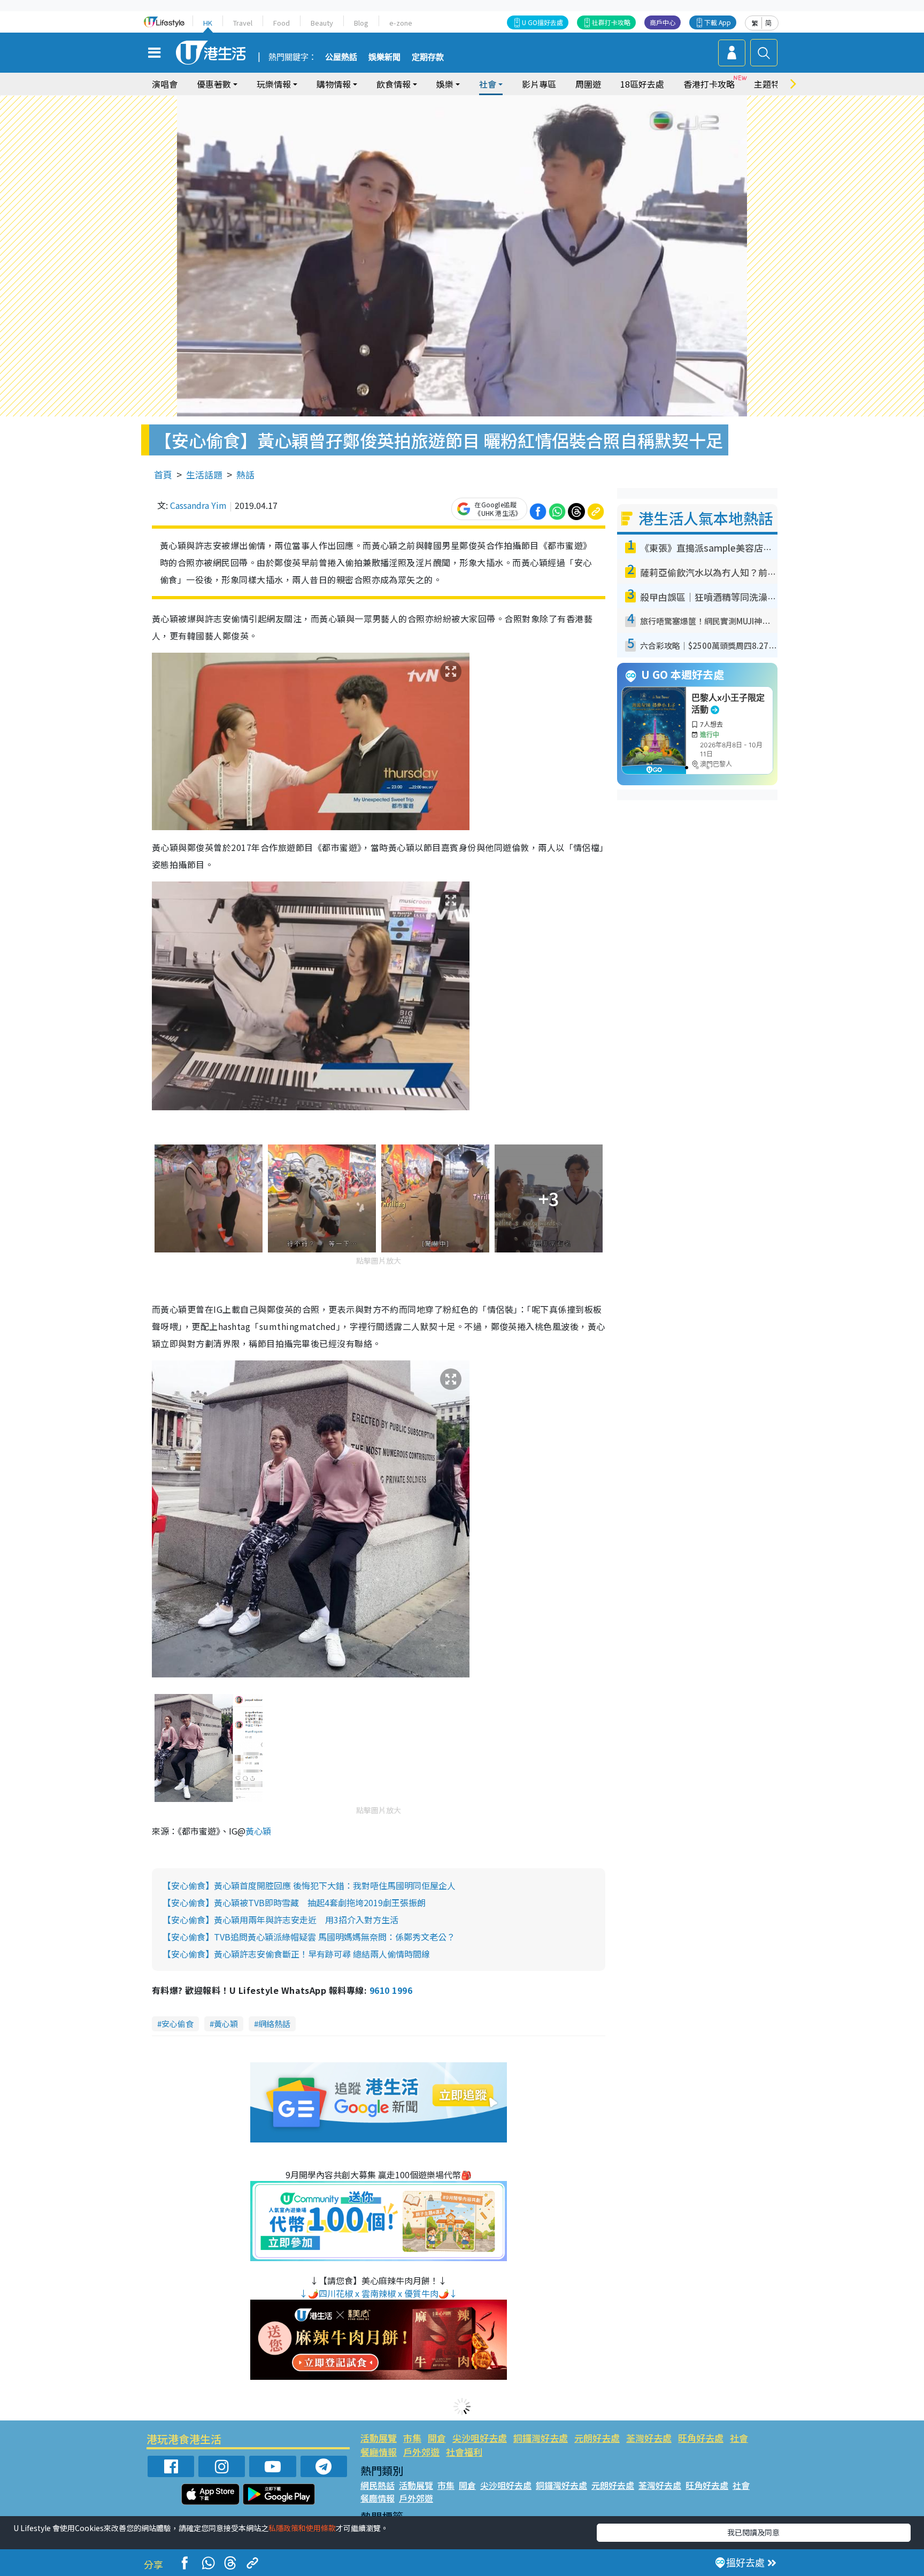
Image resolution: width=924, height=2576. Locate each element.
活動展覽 (379, 2438)
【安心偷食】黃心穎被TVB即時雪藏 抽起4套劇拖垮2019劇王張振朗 (294, 1902)
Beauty (322, 23)
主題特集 (771, 84)
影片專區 (539, 84)
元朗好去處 (597, 2438)
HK (208, 23)
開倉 (437, 2438)
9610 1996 (391, 1990)
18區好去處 (642, 84)
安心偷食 (178, 2024)
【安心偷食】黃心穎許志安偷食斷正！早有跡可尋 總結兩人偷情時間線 (296, 1954)
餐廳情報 (379, 2452)
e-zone (401, 23)
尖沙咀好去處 (480, 2438)
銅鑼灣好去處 (541, 2438)
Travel (243, 23)
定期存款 (428, 57)
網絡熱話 (274, 2024)
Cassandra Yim (198, 505)
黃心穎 (258, 1831)
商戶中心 (663, 22)
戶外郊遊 (421, 2452)
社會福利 (464, 2452)
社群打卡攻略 (611, 22)
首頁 (163, 474)
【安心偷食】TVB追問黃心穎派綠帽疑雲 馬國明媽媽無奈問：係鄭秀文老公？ (309, 1937)
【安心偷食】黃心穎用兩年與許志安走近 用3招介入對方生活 (280, 1920)
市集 (412, 2438)
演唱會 (165, 84)
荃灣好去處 (649, 2438)
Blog (361, 23)
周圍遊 (588, 84)
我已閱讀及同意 (753, 2532)
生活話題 (204, 474)
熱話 (245, 474)
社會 (739, 2438)
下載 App (718, 22)
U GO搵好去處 (542, 22)
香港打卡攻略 (709, 84)
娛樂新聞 (384, 57)
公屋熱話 (341, 57)
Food (282, 23)
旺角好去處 (701, 2438)
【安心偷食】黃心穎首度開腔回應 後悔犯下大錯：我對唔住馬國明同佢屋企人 (309, 1885)
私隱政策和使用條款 (302, 2528)
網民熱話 (378, 2485)
